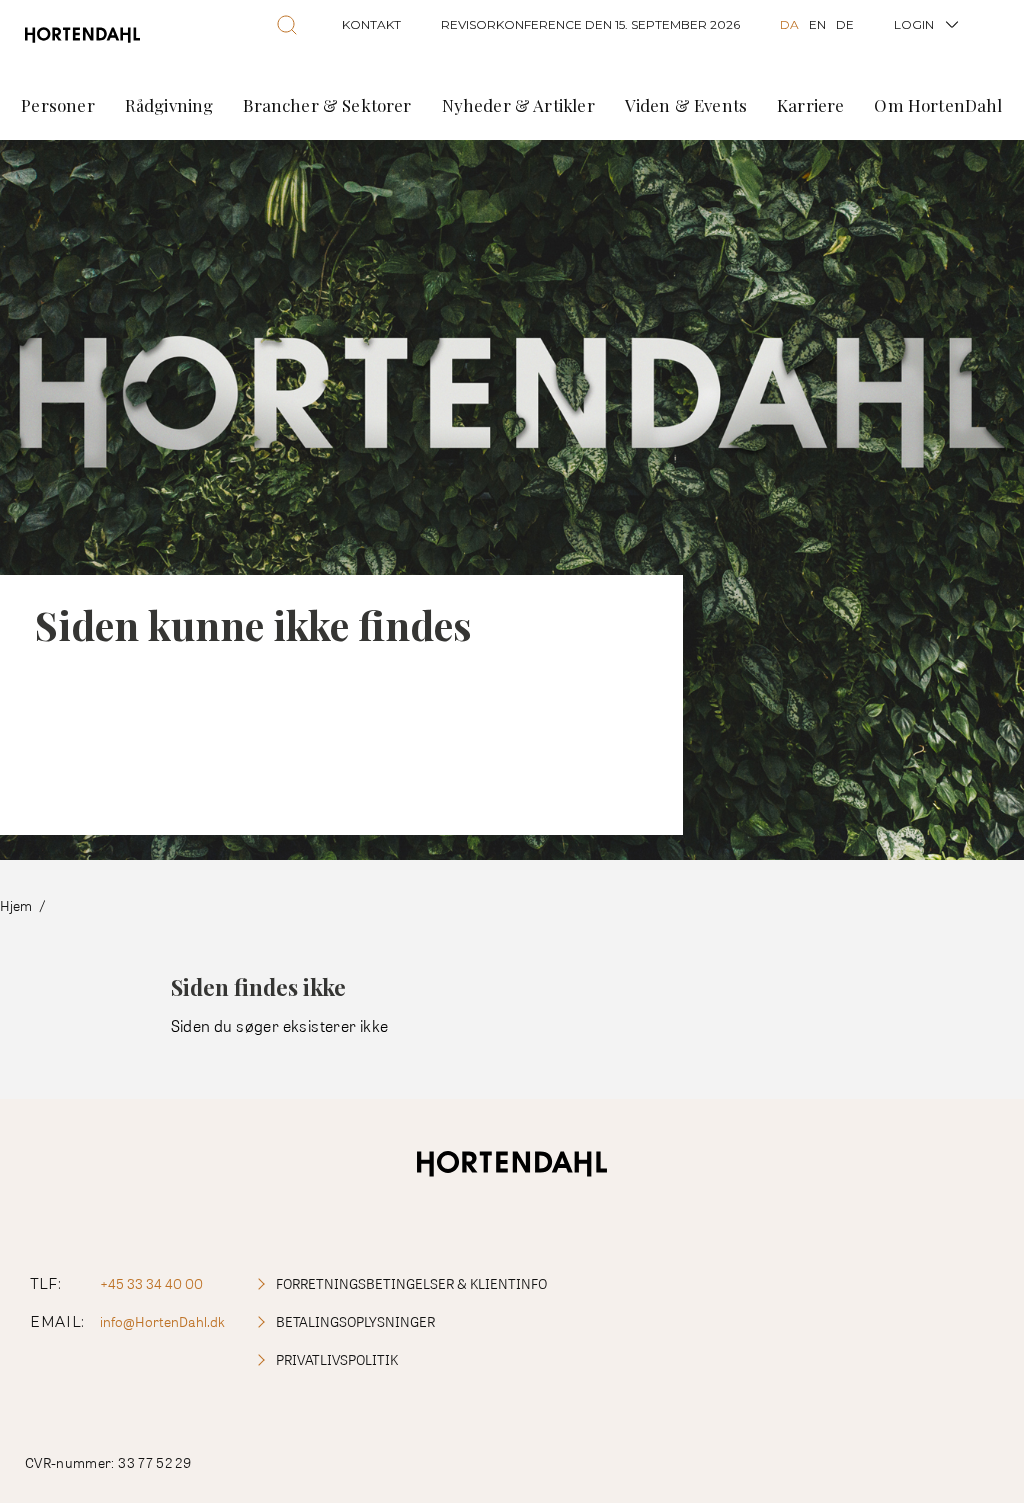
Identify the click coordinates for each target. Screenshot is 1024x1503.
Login (914, 24)
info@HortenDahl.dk (162, 1321)
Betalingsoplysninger (355, 1321)
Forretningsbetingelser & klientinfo (411, 1283)
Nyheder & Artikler (518, 105)
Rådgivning (169, 105)
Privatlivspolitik (337, 1359)
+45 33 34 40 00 (151, 1283)
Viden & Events (686, 105)
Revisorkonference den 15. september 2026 (590, 24)
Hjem (16, 905)
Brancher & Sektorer (327, 105)
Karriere (810, 105)
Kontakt (371, 24)
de (845, 24)
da (789, 24)
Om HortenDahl (938, 105)
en (817, 24)
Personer (57, 105)
